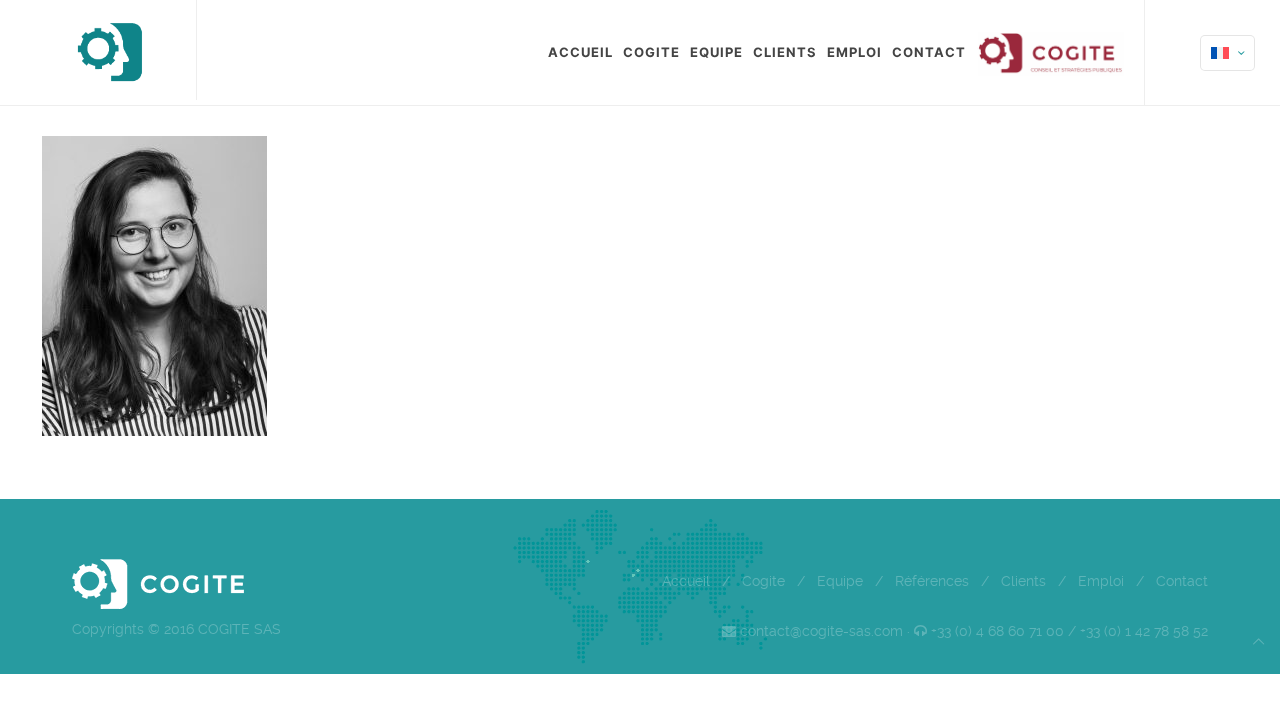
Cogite (763, 581)
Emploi (1101, 581)
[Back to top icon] (1258, 641)
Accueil (686, 581)
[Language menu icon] (1227, 53)
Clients (1023, 581)
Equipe (840, 581)
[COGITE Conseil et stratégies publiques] (108, 50)
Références (932, 581)
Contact (1182, 581)
